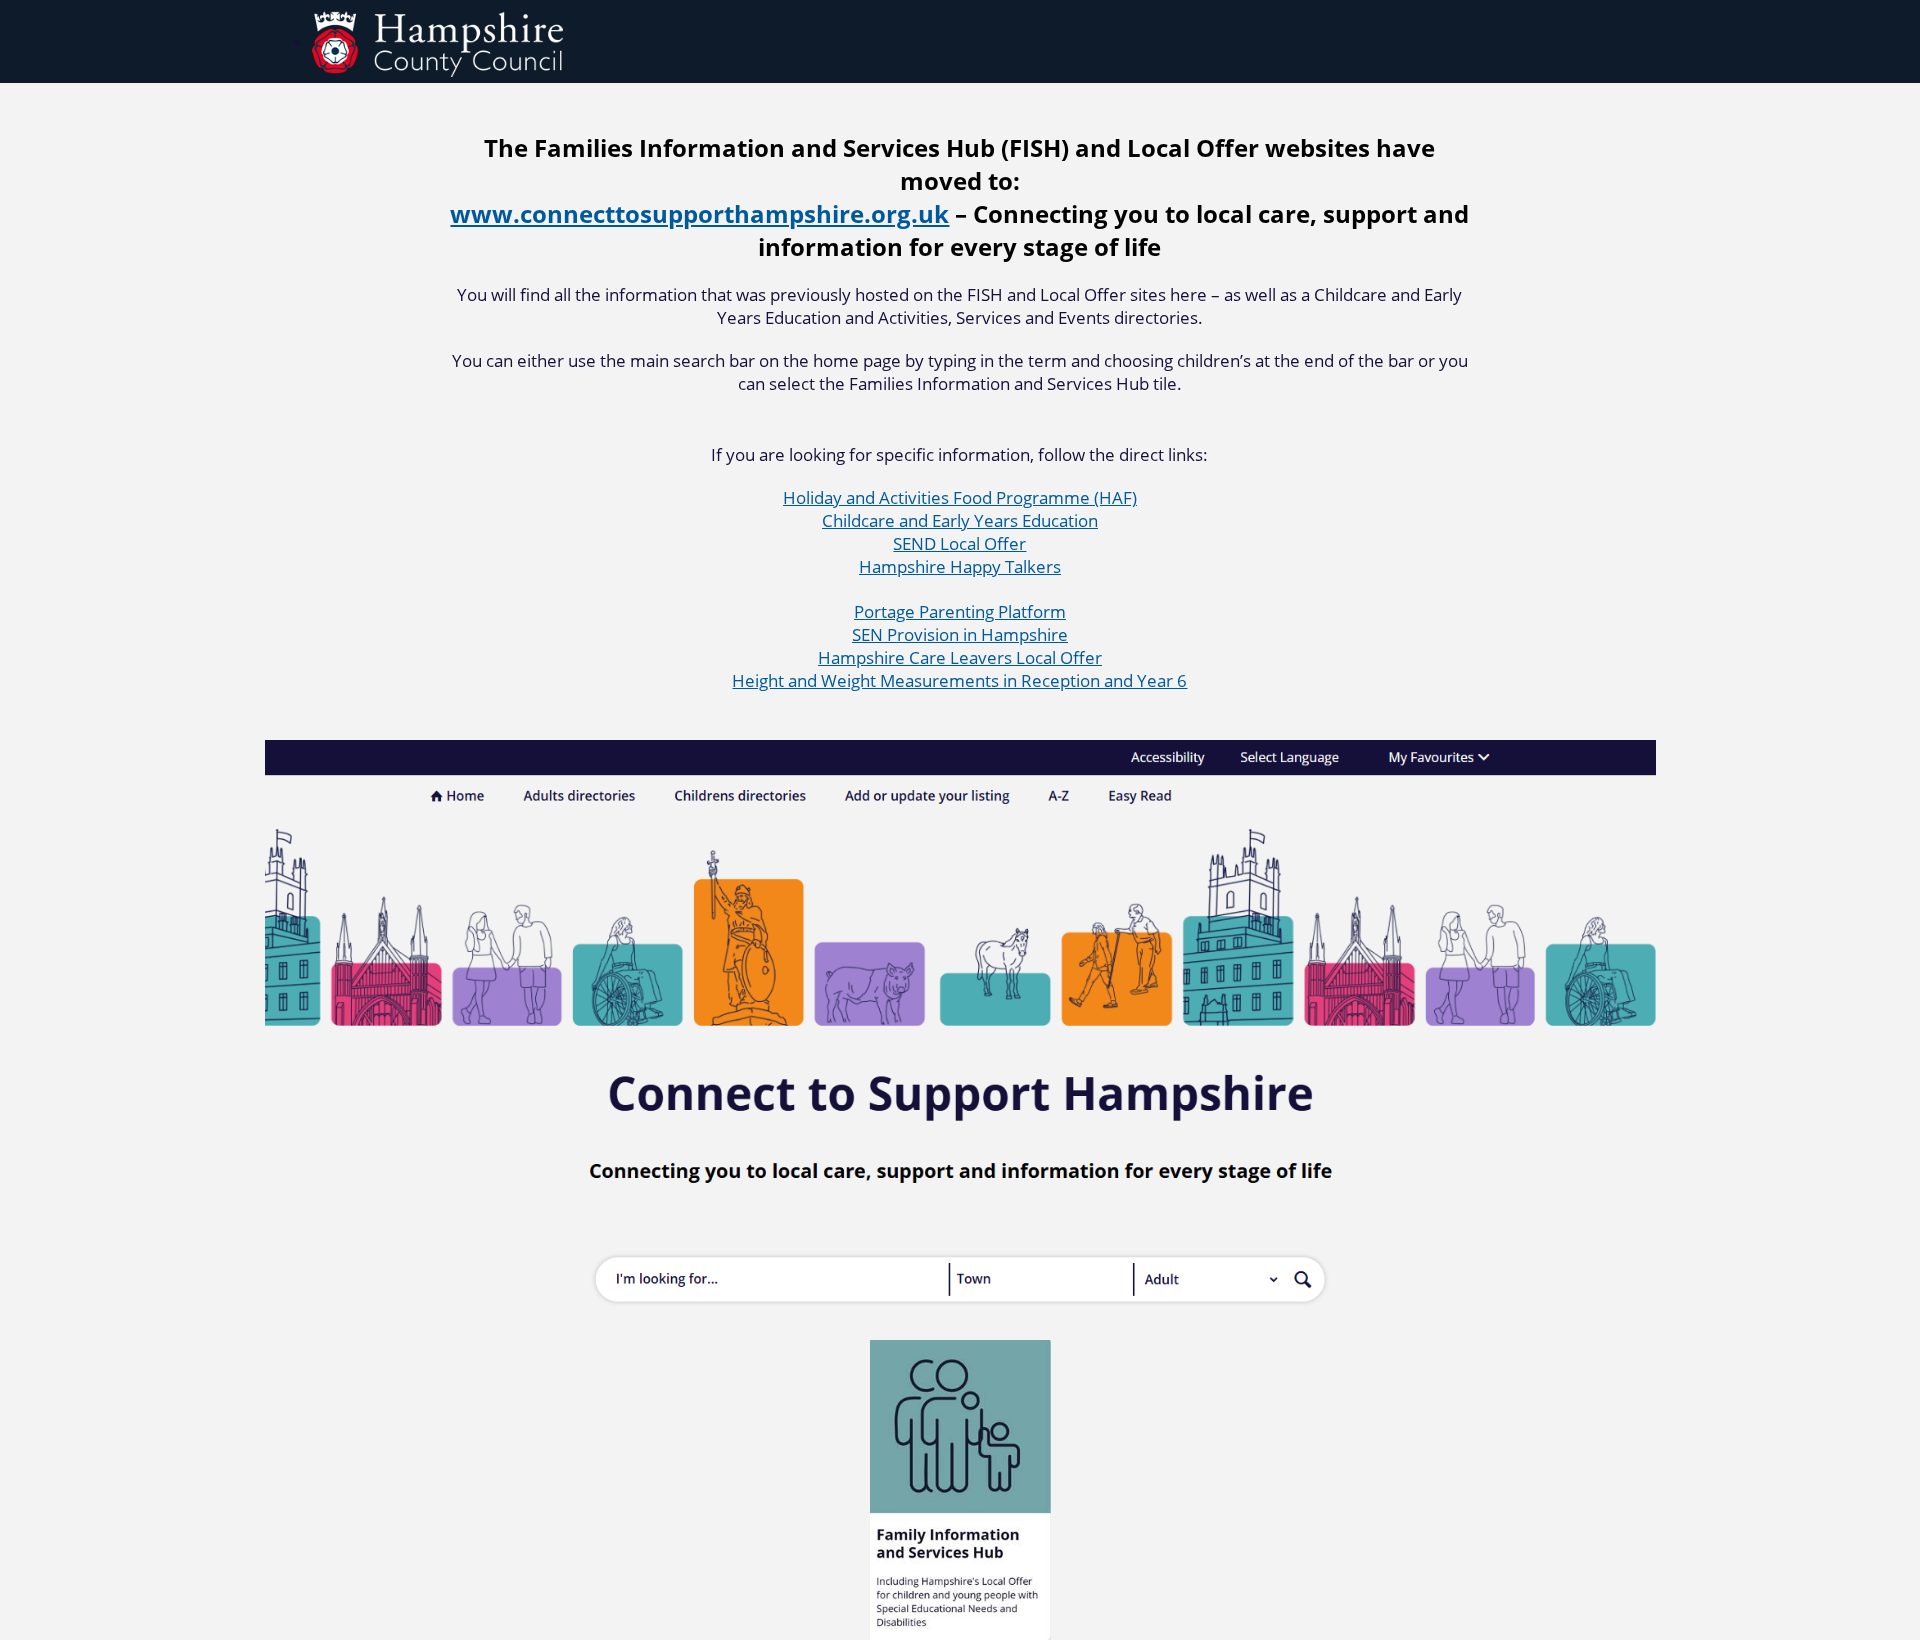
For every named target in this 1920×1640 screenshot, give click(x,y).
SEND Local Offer (959, 543)
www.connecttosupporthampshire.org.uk (699, 213)
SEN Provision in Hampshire (960, 634)
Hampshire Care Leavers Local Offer (960, 657)
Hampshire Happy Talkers (960, 566)
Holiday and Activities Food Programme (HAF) (960, 497)
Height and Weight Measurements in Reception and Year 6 (959, 680)
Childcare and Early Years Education (960, 520)
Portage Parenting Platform (960, 611)
